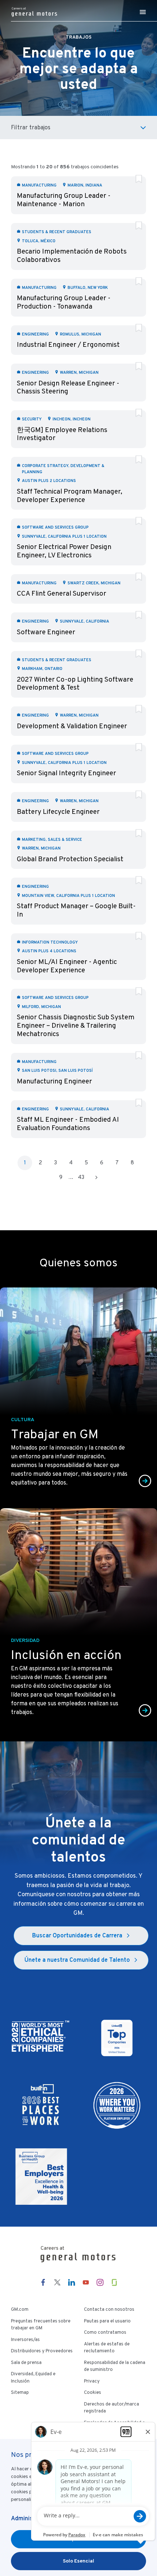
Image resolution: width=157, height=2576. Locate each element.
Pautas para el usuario (107, 2321)
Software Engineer (46, 632)
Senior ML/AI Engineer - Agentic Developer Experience (67, 966)
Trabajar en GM (55, 1434)
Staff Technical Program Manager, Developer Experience (70, 495)
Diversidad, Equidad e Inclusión (33, 2377)
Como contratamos (105, 2332)
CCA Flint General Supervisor (62, 593)
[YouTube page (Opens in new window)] (86, 2282)
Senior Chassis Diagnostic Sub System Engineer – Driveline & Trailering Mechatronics (76, 1025)
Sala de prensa (26, 2363)
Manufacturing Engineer (54, 1081)
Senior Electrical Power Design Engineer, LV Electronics (64, 551)
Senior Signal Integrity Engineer (66, 773)
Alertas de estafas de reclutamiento (107, 2348)
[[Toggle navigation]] (143, 12)
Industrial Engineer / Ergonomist (68, 344)
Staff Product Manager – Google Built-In (76, 910)
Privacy (92, 2381)
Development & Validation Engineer (72, 726)
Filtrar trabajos (31, 127)
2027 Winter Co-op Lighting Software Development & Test (75, 683)
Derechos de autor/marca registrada (112, 2408)
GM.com (20, 2309)
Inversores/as (25, 2340)
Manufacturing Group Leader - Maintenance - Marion (64, 200)
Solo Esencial (78, 2561)
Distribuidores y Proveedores (42, 2351)
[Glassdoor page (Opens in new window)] (114, 2282)
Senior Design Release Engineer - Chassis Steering (68, 387)
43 (81, 1177)
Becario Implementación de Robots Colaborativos (72, 255)
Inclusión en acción (66, 1655)
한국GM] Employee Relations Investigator (62, 434)
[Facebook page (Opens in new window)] (43, 2282)
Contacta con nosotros (109, 2309)
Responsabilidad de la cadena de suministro (115, 2366)
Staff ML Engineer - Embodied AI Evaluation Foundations (68, 1124)
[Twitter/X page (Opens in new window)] (57, 2282)
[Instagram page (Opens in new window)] (100, 2282)
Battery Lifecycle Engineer (58, 811)
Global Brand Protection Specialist (70, 859)
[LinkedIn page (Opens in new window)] (72, 2282)
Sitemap (20, 2392)
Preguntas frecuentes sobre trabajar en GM (41, 2325)
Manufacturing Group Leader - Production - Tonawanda (64, 302)
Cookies (93, 2392)
